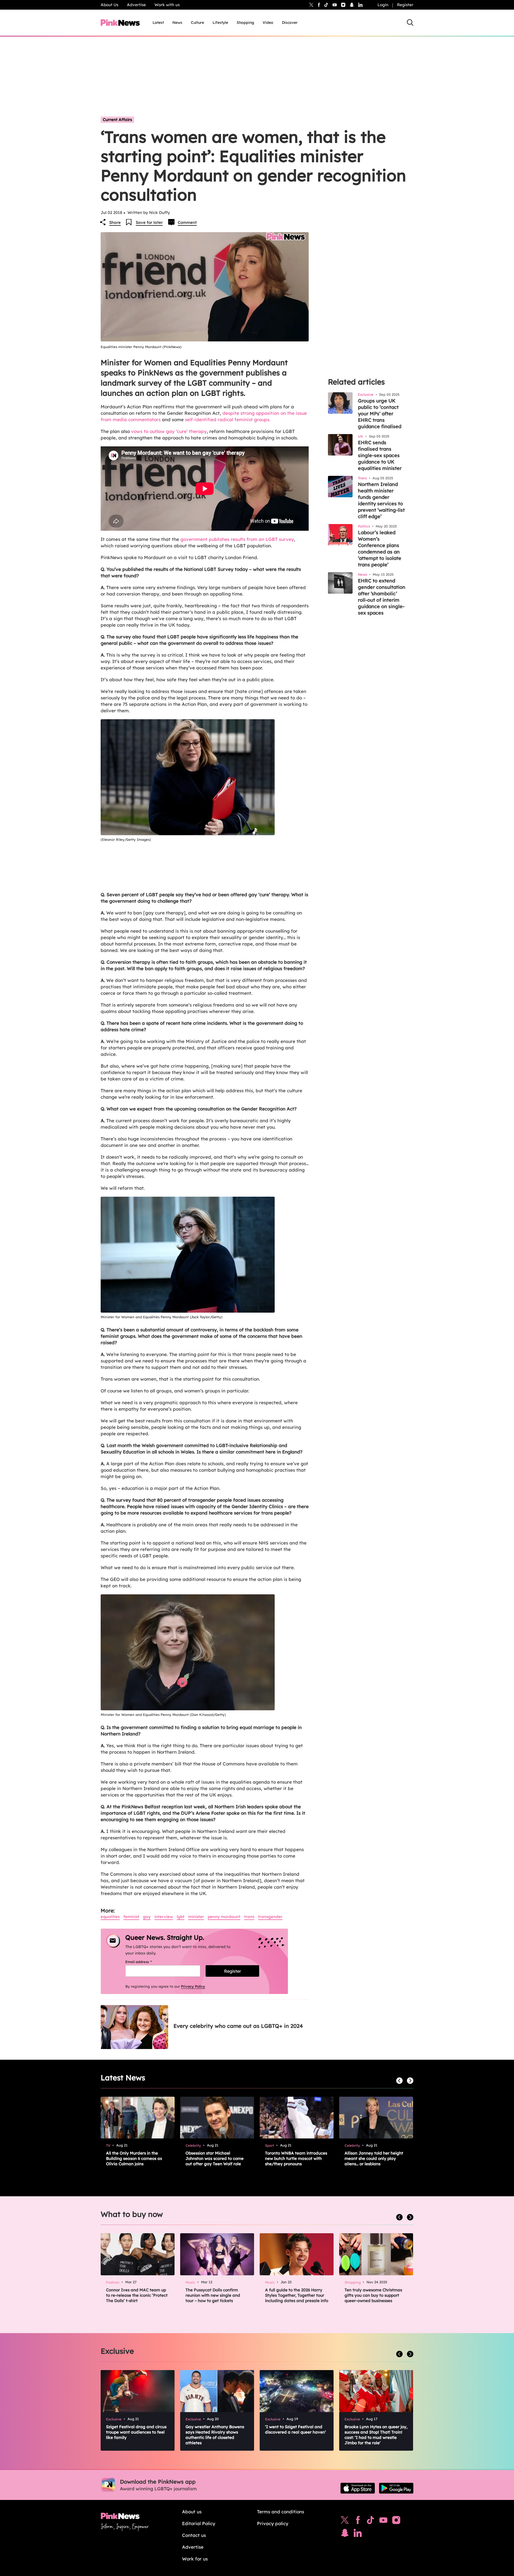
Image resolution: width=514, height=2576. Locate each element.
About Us (109, 5)
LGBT (181, 1917)
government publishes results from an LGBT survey (237, 539)
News (177, 22)
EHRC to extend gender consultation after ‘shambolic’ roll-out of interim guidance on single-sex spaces (382, 597)
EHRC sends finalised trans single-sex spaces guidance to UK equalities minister (380, 455)
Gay (147, 1917)
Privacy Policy (193, 1986)
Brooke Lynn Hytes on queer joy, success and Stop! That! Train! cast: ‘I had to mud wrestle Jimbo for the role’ (376, 2435)
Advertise (136, 5)
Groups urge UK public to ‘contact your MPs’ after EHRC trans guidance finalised (380, 414)
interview (164, 1917)
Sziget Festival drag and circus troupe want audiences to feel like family (136, 2432)
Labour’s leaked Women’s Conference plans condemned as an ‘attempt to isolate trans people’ (380, 549)
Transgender (270, 1917)
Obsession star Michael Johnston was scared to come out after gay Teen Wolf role (215, 2158)
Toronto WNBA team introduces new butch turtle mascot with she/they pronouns (296, 2158)
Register (405, 5)
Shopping (245, 22)
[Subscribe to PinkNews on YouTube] (383, 2521)
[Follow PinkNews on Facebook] (358, 2521)
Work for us (195, 2559)
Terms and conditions (281, 2512)
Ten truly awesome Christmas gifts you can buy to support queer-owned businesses (373, 2295)
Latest (158, 22)
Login (383, 5)
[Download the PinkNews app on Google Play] (396, 2488)
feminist (131, 1917)
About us (192, 2512)
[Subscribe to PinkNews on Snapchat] (345, 2534)
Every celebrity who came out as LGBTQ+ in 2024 (238, 2026)
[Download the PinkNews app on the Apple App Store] (358, 2488)
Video (268, 22)
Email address (145, 1962)
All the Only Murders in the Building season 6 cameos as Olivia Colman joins (134, 2158)
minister (196, 1917)
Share (115, 222)
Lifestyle (220, 22)
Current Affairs (117, 120)
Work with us (167, 5)
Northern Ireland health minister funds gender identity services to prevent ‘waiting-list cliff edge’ (381, 500)
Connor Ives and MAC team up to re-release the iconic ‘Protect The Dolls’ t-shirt (137, 2295)
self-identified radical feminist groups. (228, 419)
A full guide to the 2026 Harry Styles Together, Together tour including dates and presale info (297, 2295)
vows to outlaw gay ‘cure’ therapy (169, 431)
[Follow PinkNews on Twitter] (345, 2521)
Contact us (194, 2535)
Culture (197, 22)
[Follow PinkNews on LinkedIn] (360, 5)
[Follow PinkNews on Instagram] (396, 2521)
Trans (249, 1917)
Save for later (149, 222)
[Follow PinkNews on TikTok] (371, 2521)
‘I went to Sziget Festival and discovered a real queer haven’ (296, 2429)
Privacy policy (273, 2523)
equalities (110, 1917)
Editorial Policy (199, 2523)
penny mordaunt (224, 1917)
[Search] (410, 22)
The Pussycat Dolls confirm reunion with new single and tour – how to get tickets (213, 2295)
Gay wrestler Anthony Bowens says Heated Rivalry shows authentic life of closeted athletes (215, 2435)
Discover (290, 22)
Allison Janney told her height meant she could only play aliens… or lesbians (374, 2158)
